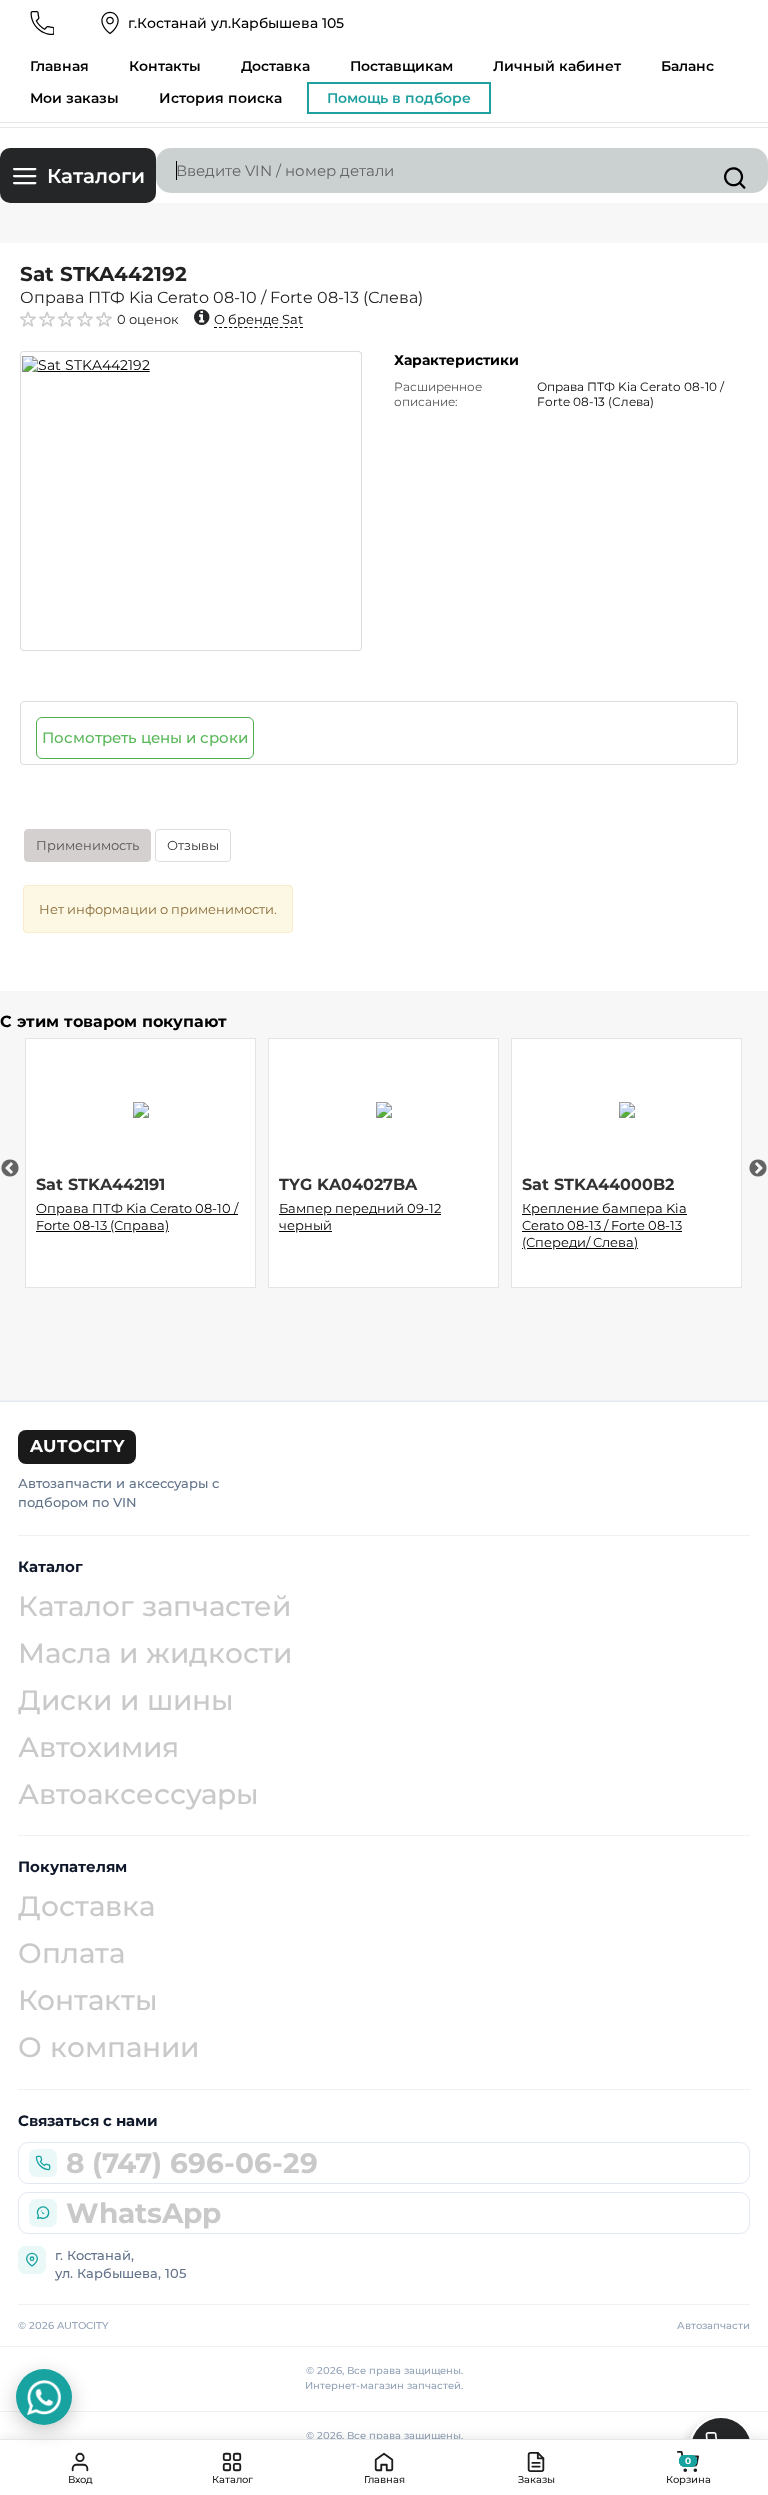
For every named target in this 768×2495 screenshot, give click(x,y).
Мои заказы (74, 98)
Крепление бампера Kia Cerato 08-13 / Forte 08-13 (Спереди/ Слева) (604, 1225)
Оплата (71, 1953)
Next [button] (758, 1169)
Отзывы (193, 845)
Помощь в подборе (399, 98)
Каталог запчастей (154, 1606)
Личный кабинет (557, 66)
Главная (59, 66)
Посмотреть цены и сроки (145, 737)
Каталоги (96, 176)
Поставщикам (401, 66)
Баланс (687, 66)
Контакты (165, 66)
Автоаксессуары (138, 1794)
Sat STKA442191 (100, 1184)
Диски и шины (126, 1700)
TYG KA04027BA (348, 1184)
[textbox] (462, 170)
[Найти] (735, 178)
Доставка (275, 66)
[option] (191, 501)
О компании (108, 2047)
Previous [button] (10, 1169)
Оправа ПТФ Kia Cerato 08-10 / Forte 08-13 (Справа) (137, 1216)
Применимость (87, 845)
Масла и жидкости (155, 1653)
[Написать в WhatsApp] (44, 2397)
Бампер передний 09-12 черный (360, 1216)
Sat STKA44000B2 (598, 1184)
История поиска (220, 98)
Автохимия (98, 1747)
